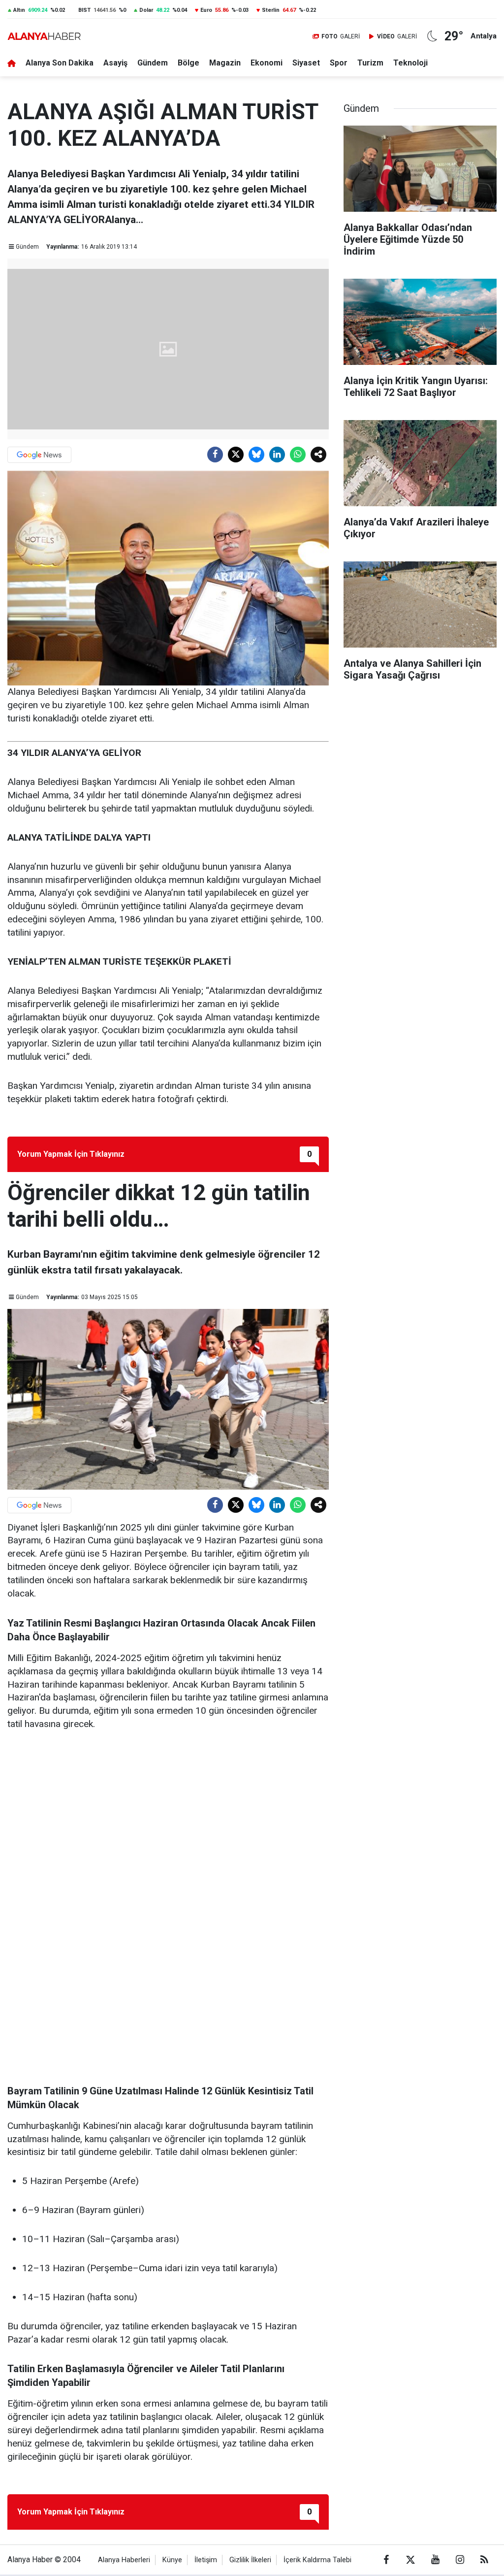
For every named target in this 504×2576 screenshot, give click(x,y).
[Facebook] (215, 455)
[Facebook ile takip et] (386, 2560)
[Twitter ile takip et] (410, 2560)
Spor (339, 63)
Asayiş (115, 63)
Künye (172, 2560)
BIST (84, 10)
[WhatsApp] (298, 455)
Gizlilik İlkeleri (250, 2560)
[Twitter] (236, 455)
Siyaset (306, 63)
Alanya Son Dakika (60, 63)
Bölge (189, 63)
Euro (206, 10)
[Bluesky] (256, 455)
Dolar (146, 10)
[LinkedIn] (277, 455)
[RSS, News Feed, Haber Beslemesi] (484, 2560)
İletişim (206, 2560)
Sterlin (271, 10)
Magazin (225, 63)
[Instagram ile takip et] (460, 2560)
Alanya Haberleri (124, 2560)
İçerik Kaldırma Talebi (317, 2560)
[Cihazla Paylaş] (318, 455)
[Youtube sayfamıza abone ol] (435, 2560)
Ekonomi (267, 63)
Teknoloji (410, 63)
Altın (19, 10)
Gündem (153, 63)
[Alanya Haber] (44, 36)
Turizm (370, 63)
